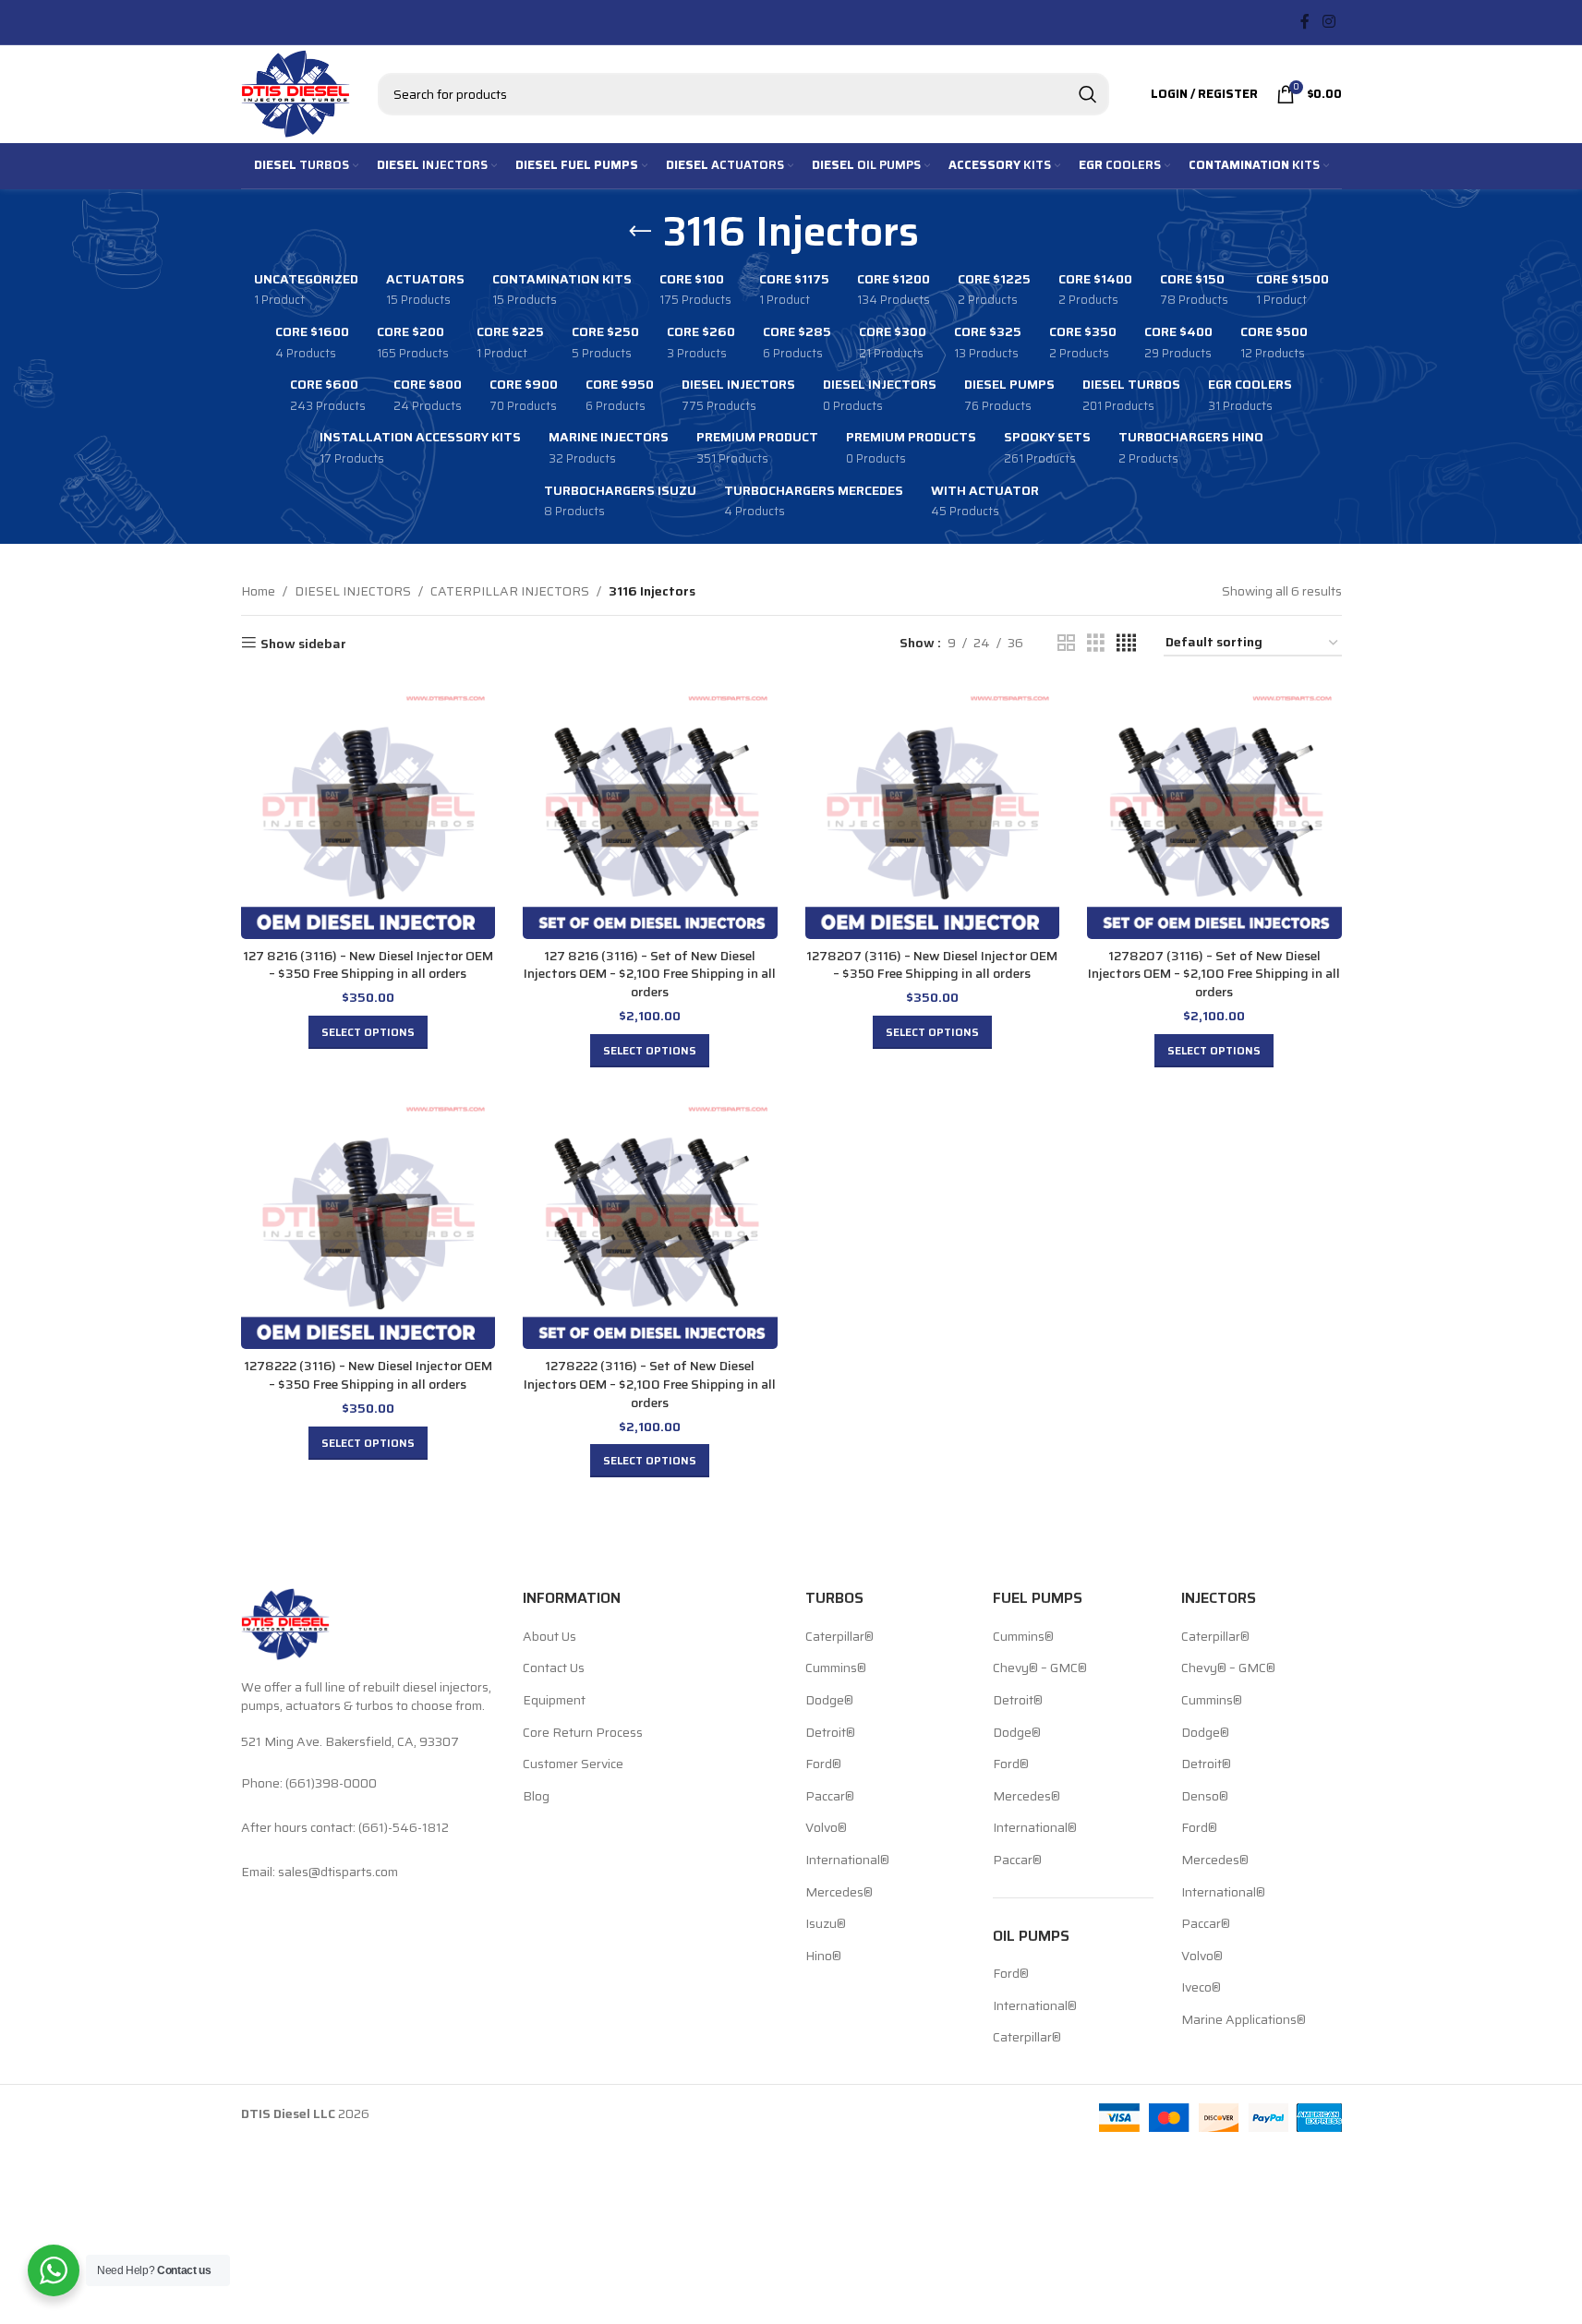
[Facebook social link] (1305, 22)
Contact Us (554, 1668)
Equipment (554, 1701)
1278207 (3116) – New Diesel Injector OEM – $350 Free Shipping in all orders (932, 965)
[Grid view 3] (1096, 643)
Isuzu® (826, 1924)
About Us (549, 1637)
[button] (368, 1032)
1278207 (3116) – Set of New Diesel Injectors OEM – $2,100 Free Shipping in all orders (1214, 974)
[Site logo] (296, 92)
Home (258, 591)
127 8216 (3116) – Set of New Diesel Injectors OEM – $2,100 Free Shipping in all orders (650, 974)
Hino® (823, 1957)
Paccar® (830, 1797)
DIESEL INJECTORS (353, 591)
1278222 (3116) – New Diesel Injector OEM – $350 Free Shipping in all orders (368, 1375)
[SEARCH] (1088, 94)
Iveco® (1201, 1988)
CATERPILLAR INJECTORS (510, 591)
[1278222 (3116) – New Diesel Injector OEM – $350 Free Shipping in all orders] (368, 1222)
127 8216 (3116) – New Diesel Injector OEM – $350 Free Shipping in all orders (368, 965)
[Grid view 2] (1066, 643)
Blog (536, 1797)
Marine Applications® (1244, 2020)
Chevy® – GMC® (1040, 1668)
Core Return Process (583, 1733)
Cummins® (836, 1668)
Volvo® (826, 1828)
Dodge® (829, 1701)
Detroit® (830, 1733)
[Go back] (640, 232)
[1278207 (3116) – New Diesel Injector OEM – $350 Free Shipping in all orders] (933, 812)
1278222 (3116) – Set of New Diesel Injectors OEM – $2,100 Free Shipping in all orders (650, 1384)
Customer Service (573, 1764)
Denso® (1205, 1797)
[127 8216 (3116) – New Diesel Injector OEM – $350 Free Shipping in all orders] (368, 812)
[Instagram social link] (1328, 22)
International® (847, 1860)
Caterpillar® (839, 1637)
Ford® (823, 1764)
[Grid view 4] (1126, 643)
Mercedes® (839, 1893)
